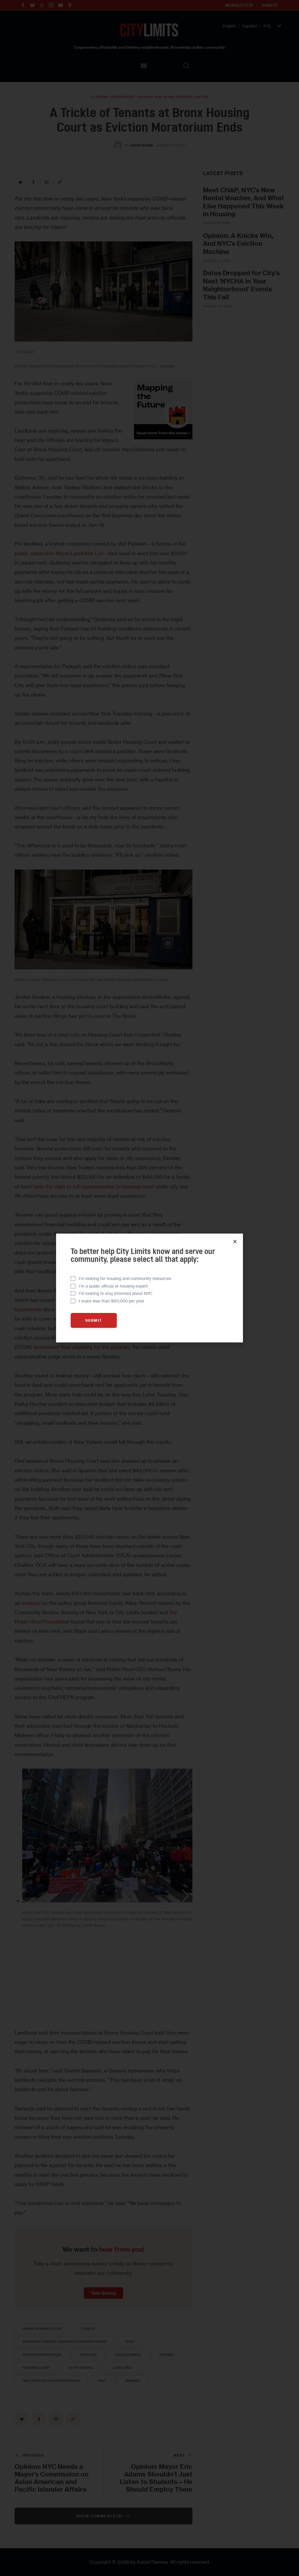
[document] (149, 1288)
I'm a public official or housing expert (113, 1286)
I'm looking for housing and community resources (125, 1278)
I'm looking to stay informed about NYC (116, 1293)
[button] (235, 1242)
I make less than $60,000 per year (112, 1301)
